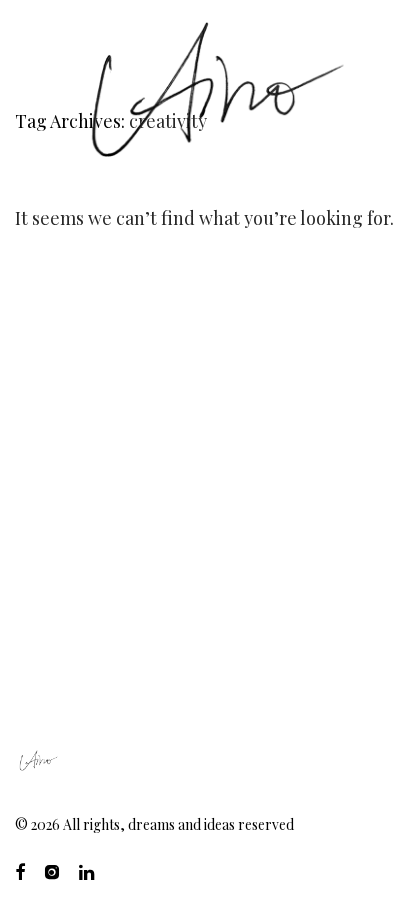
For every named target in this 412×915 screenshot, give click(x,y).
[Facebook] (20, 870)
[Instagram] (52, 870)
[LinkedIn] (88, 870)
